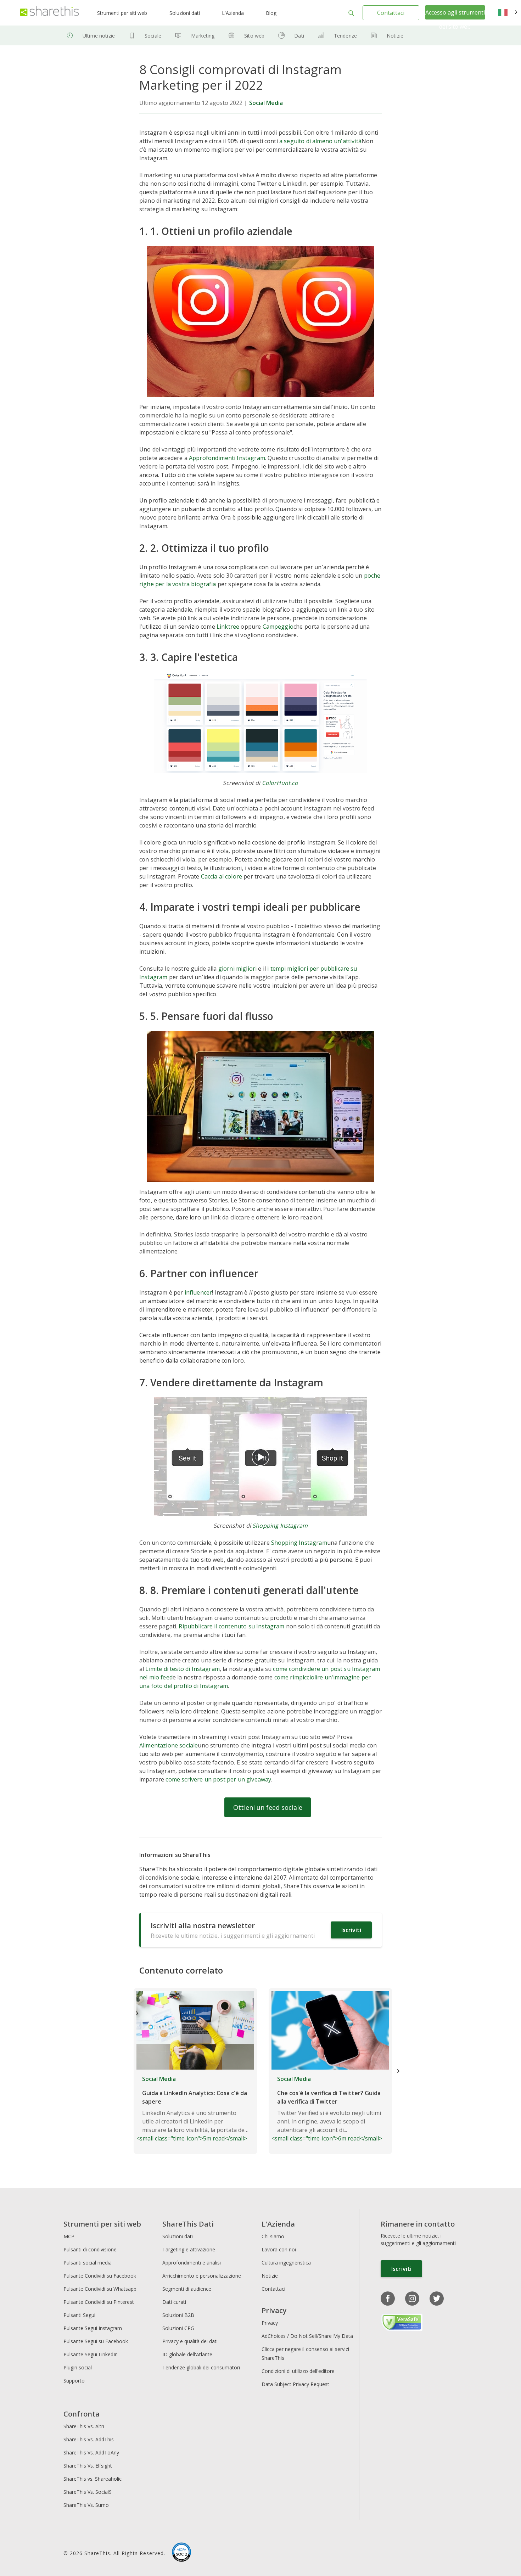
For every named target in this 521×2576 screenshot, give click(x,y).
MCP (69, 2236)
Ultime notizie (99, 36)
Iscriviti (351, 1930)
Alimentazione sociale (169, 1745)
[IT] (508, 13)
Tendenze (345, 36)
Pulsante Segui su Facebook (96, 2341)
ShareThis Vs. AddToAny (91, 2452)
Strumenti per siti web (122, 13)
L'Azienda (233, 13)
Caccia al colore (222, 876)
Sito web (254, 36)
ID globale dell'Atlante (187, 2354)
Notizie (395, 36)
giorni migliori (237, 969)
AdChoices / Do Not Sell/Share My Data (307, 2336)
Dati (299, 36)
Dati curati (174, 2302)
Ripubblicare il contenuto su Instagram (231, 1626)
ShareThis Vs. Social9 (88, 2492)
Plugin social (78, 2367)
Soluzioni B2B (178, 2315)
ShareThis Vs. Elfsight (88, 2466)
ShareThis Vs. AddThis (89, 2439)
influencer (198, 1292)
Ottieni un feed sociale (268, 1807)
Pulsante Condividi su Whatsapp (100, 2289)
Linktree (228, 627)
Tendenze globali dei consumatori (201, 2367)
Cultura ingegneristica (286, 2263)
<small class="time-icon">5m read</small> (192, 2109)
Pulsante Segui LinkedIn (91, 2354)
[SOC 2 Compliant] (181, 2553)
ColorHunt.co (280, 783)
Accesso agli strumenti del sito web (455, 19)
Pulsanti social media (88, 2263)
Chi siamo (273, 2236)
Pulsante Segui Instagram (93, 2328)
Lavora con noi (279, 2249)
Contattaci (391, 13)
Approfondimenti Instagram (227, 458)
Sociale (153, 36)
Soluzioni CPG (178, 2328)
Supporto (74, 2381)
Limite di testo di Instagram (182, 1669)
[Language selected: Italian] (508, 13)
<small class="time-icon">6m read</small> (327, 2109)
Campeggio (278, 627)
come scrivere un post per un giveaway (218, 1779)
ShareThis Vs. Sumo (86, 2505)
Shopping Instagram (280, 1526)
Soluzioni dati (185, 13)
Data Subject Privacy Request (295, 2384)
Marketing (203, 36)
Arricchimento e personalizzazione (202, 2276)
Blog (271, 13)
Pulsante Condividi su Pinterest (99, 2302)
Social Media (266, 103)
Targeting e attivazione (189, 2249)
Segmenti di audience (187, 2289)
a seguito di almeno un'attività (320, 141)
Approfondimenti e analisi (192, 2263)
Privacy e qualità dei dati (190, 2341)
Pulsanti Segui (79, 2315)
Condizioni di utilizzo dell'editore (298, 2371)
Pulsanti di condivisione (90, 2249)
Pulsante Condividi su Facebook (100, 2276)
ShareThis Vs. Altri (84, 2426)
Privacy (270, 2323)
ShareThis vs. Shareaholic (93, 2479)
